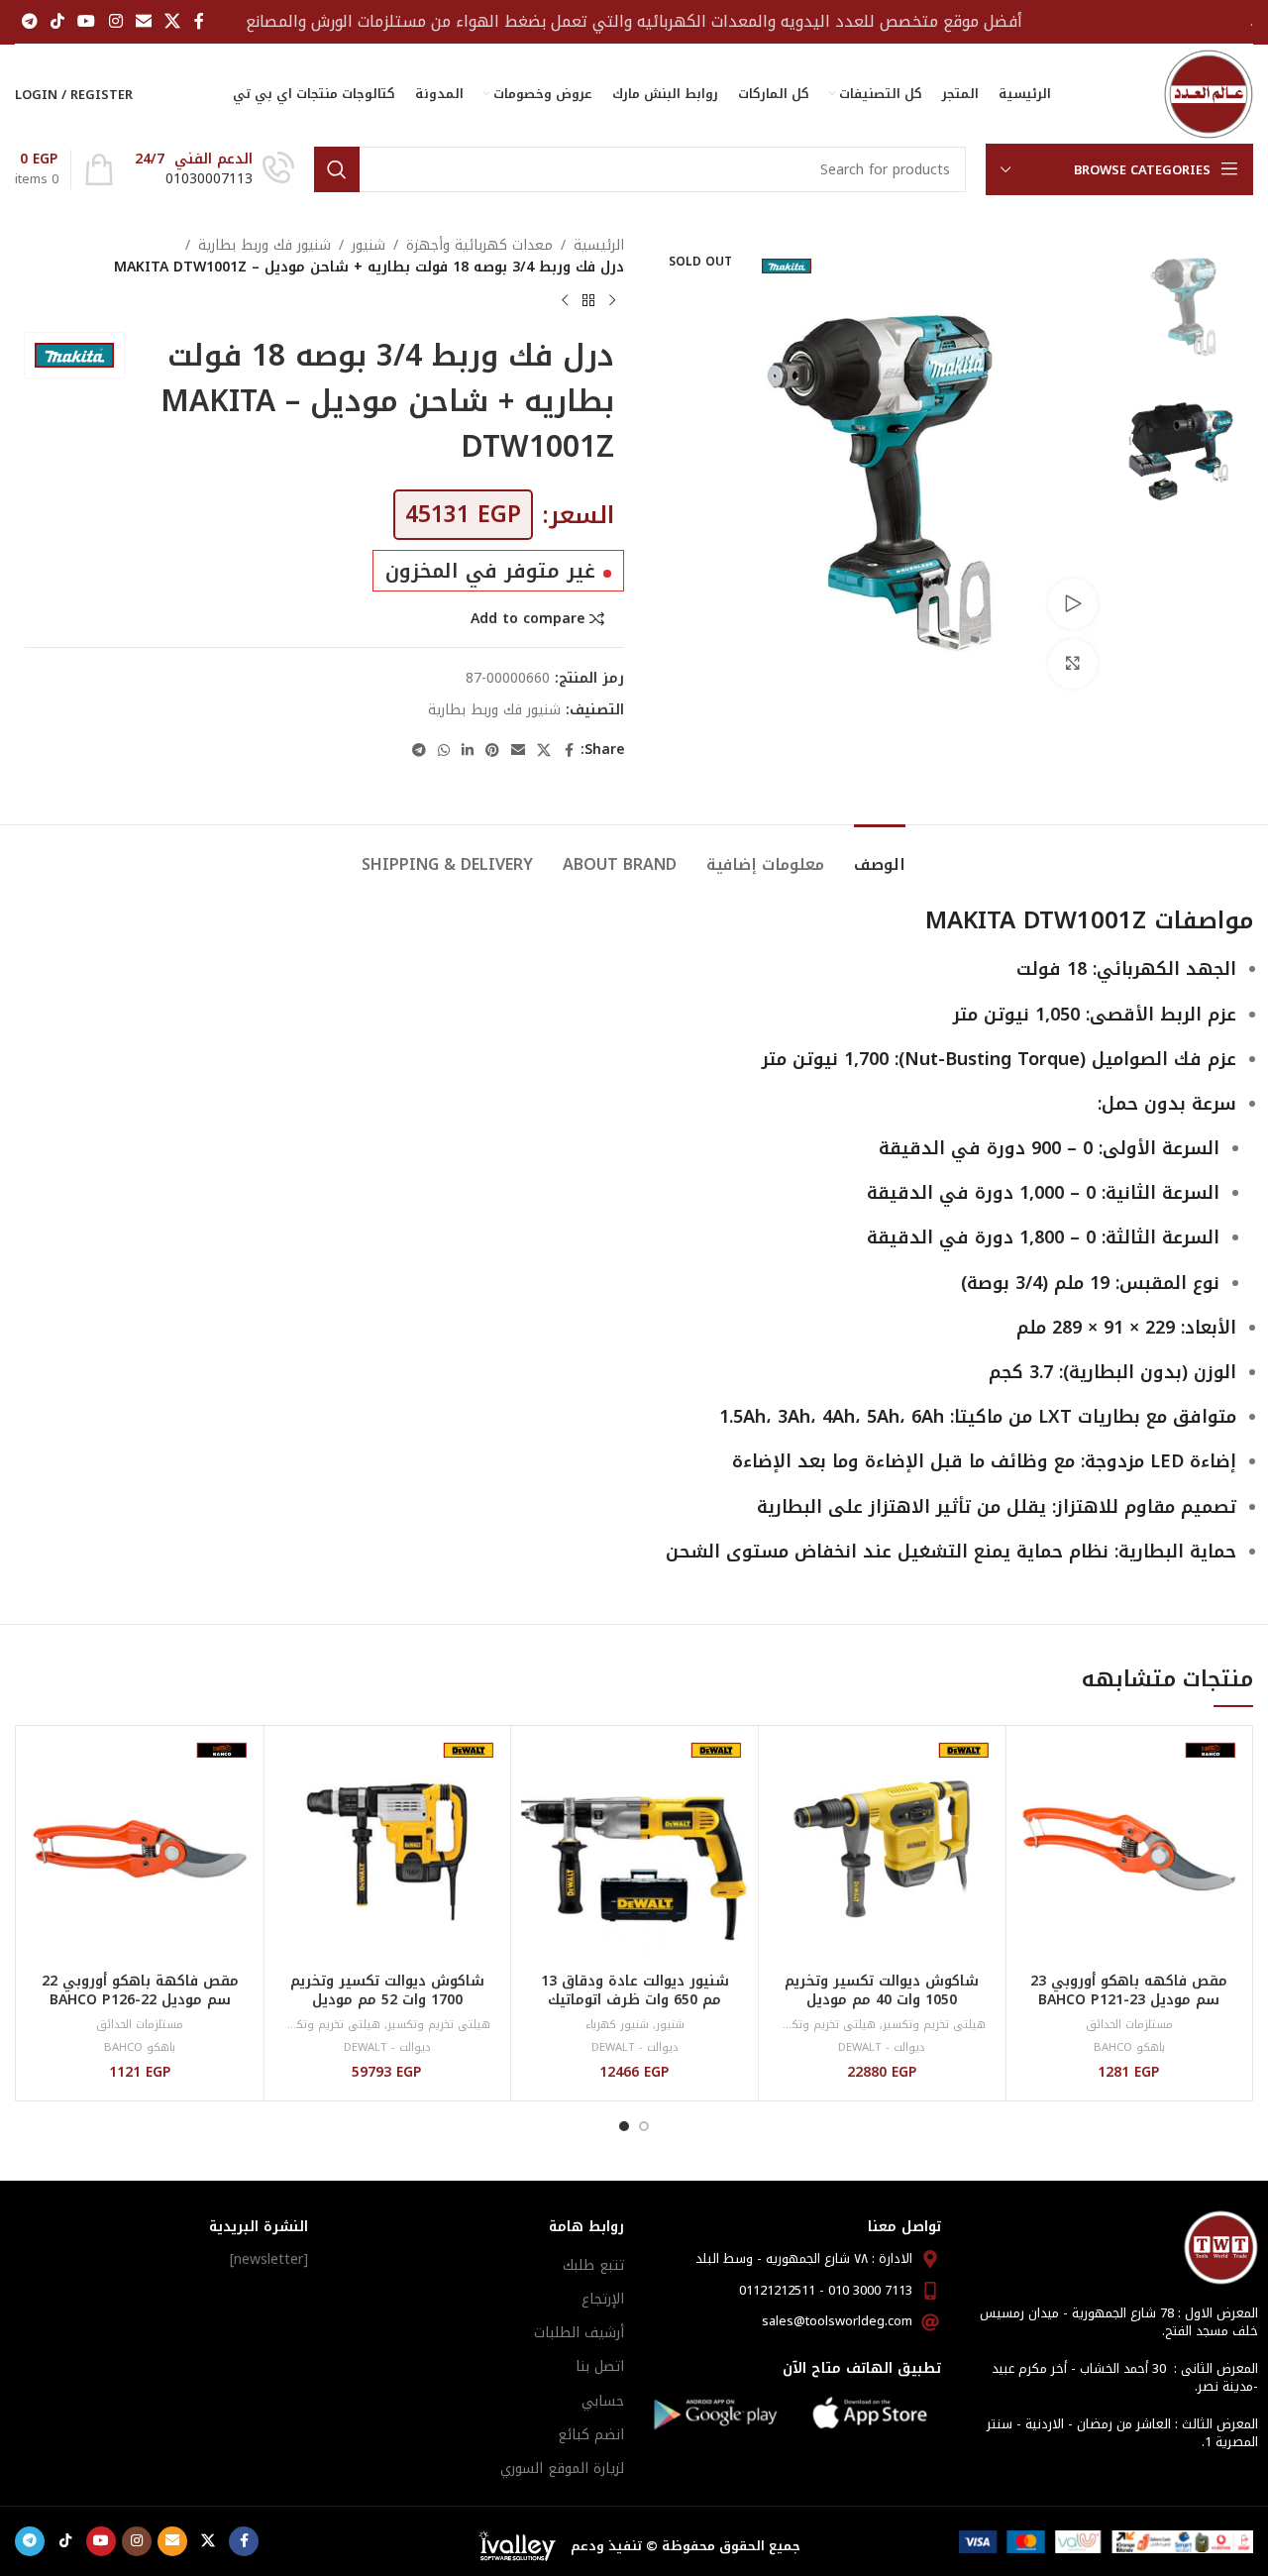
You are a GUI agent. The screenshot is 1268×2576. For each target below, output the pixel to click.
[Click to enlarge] (1073, 664)
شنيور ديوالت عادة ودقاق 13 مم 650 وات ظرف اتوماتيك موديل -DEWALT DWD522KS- (634, 2000)
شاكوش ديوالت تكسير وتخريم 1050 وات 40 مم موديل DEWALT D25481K (882, 2000)
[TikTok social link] (57, 21)
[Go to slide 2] (624, 2126)
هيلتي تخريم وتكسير (933, 2025)
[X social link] (173, 21)
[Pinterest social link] (492, 751)
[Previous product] (612, 301)
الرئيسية (599, 246)
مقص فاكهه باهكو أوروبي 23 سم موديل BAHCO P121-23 (1129, 1991)
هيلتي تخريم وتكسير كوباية (806, 2025)
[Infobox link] (214, 169)
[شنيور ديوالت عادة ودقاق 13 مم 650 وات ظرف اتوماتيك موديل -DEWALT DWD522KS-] (634, 1849)
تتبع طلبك (593, 2265)
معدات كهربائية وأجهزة (479, 246)
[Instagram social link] (115, 21)
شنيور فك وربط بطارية (264, 246)
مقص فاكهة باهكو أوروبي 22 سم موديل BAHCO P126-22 (140, 1991)
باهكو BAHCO (1129, 2047)
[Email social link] (143, 21)
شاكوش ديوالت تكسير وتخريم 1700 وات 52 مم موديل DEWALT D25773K (387, 2000)
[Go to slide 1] (644, 2126)
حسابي (603, 2401)
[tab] (880, 855)
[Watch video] (1073, 603)
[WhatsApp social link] (444, 751)
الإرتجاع (603, 2299)
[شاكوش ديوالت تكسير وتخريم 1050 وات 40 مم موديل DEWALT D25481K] (882, 1849)
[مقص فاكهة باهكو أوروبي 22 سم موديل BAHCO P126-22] (140, 1849)
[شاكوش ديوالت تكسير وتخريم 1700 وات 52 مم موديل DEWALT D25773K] (388, 1849)
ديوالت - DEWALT (882, 2047)
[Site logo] (1209, 94)
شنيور (369, 246)
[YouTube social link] (87, 21)
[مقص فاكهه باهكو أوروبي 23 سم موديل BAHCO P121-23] (1129, 1849)
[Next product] (565, 301)
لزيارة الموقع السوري (562, 2469)
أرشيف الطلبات (579, 2333)
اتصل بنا (600, 2366)
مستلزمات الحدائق (1129, 2025)
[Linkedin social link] (468, 751)
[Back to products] (588, 301)
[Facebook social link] (199, 21)
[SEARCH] (337, 169)
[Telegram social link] (29, 21)
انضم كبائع (591, 2435)
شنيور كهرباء (617, 2025)
